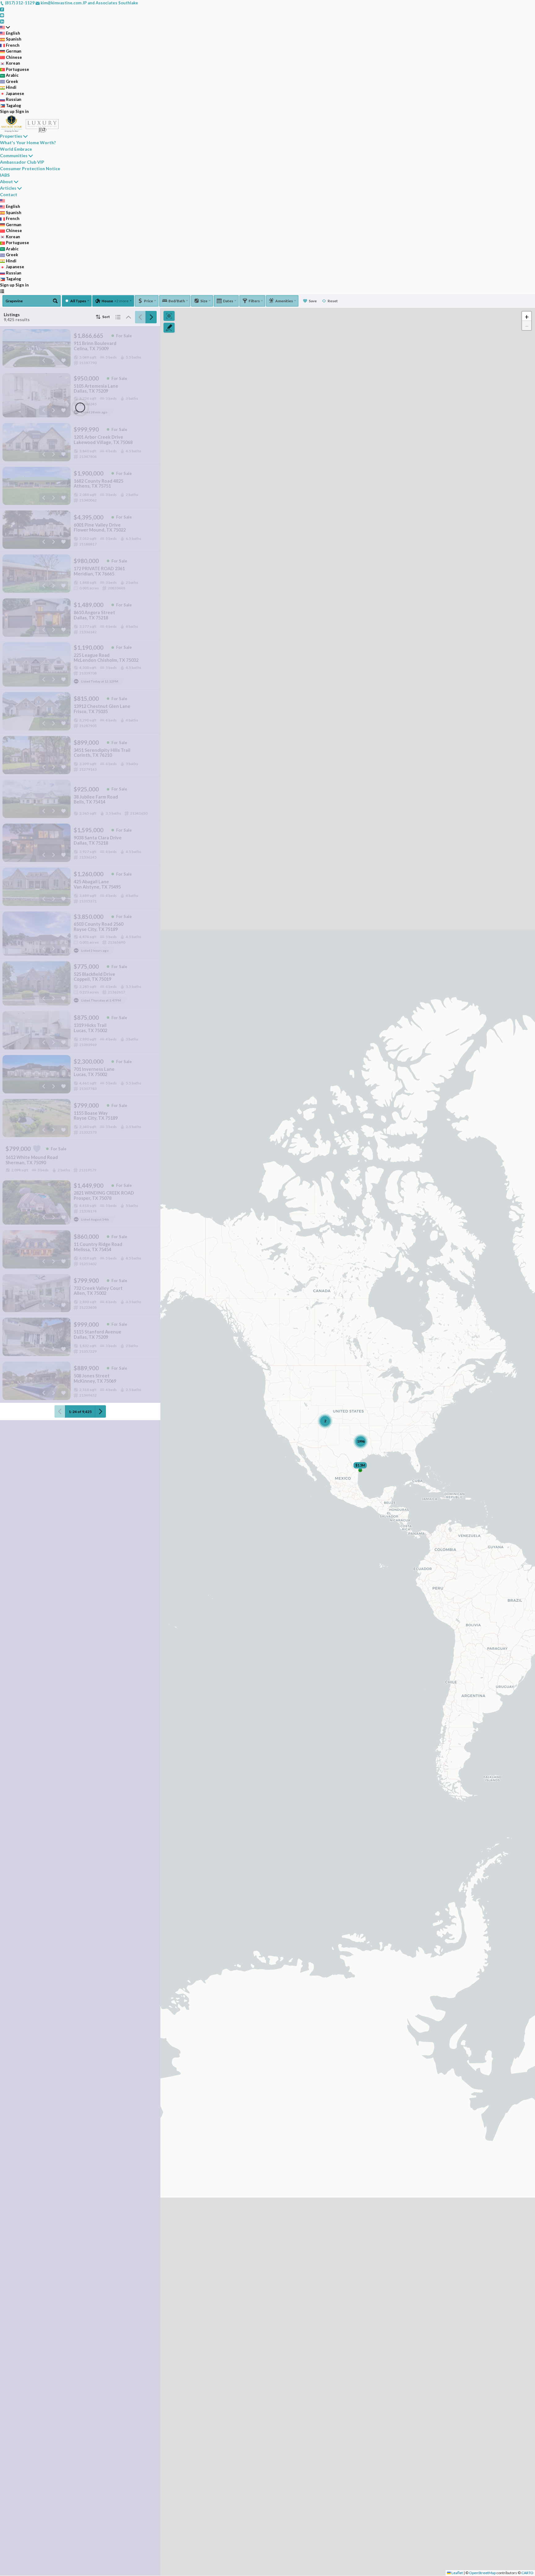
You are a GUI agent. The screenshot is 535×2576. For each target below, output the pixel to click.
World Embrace (16, 149)
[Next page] (151, 317)
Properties (11, 136)
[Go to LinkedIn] (2, 21)
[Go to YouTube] (2, 15)
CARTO (527, 2573)
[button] (527, 316)
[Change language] (5, 27)
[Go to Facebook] (2, 9)
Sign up (7, 111)
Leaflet (457, 2573)
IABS (5, 175)
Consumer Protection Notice (30, 168)
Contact (9, 194)
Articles (8, 188)
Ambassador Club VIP (22, 162)
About (7, 181)
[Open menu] (2, 291)
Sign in (22, 111)
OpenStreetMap (482, 2573)
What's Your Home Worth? (28, 142)
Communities (14, 155)
